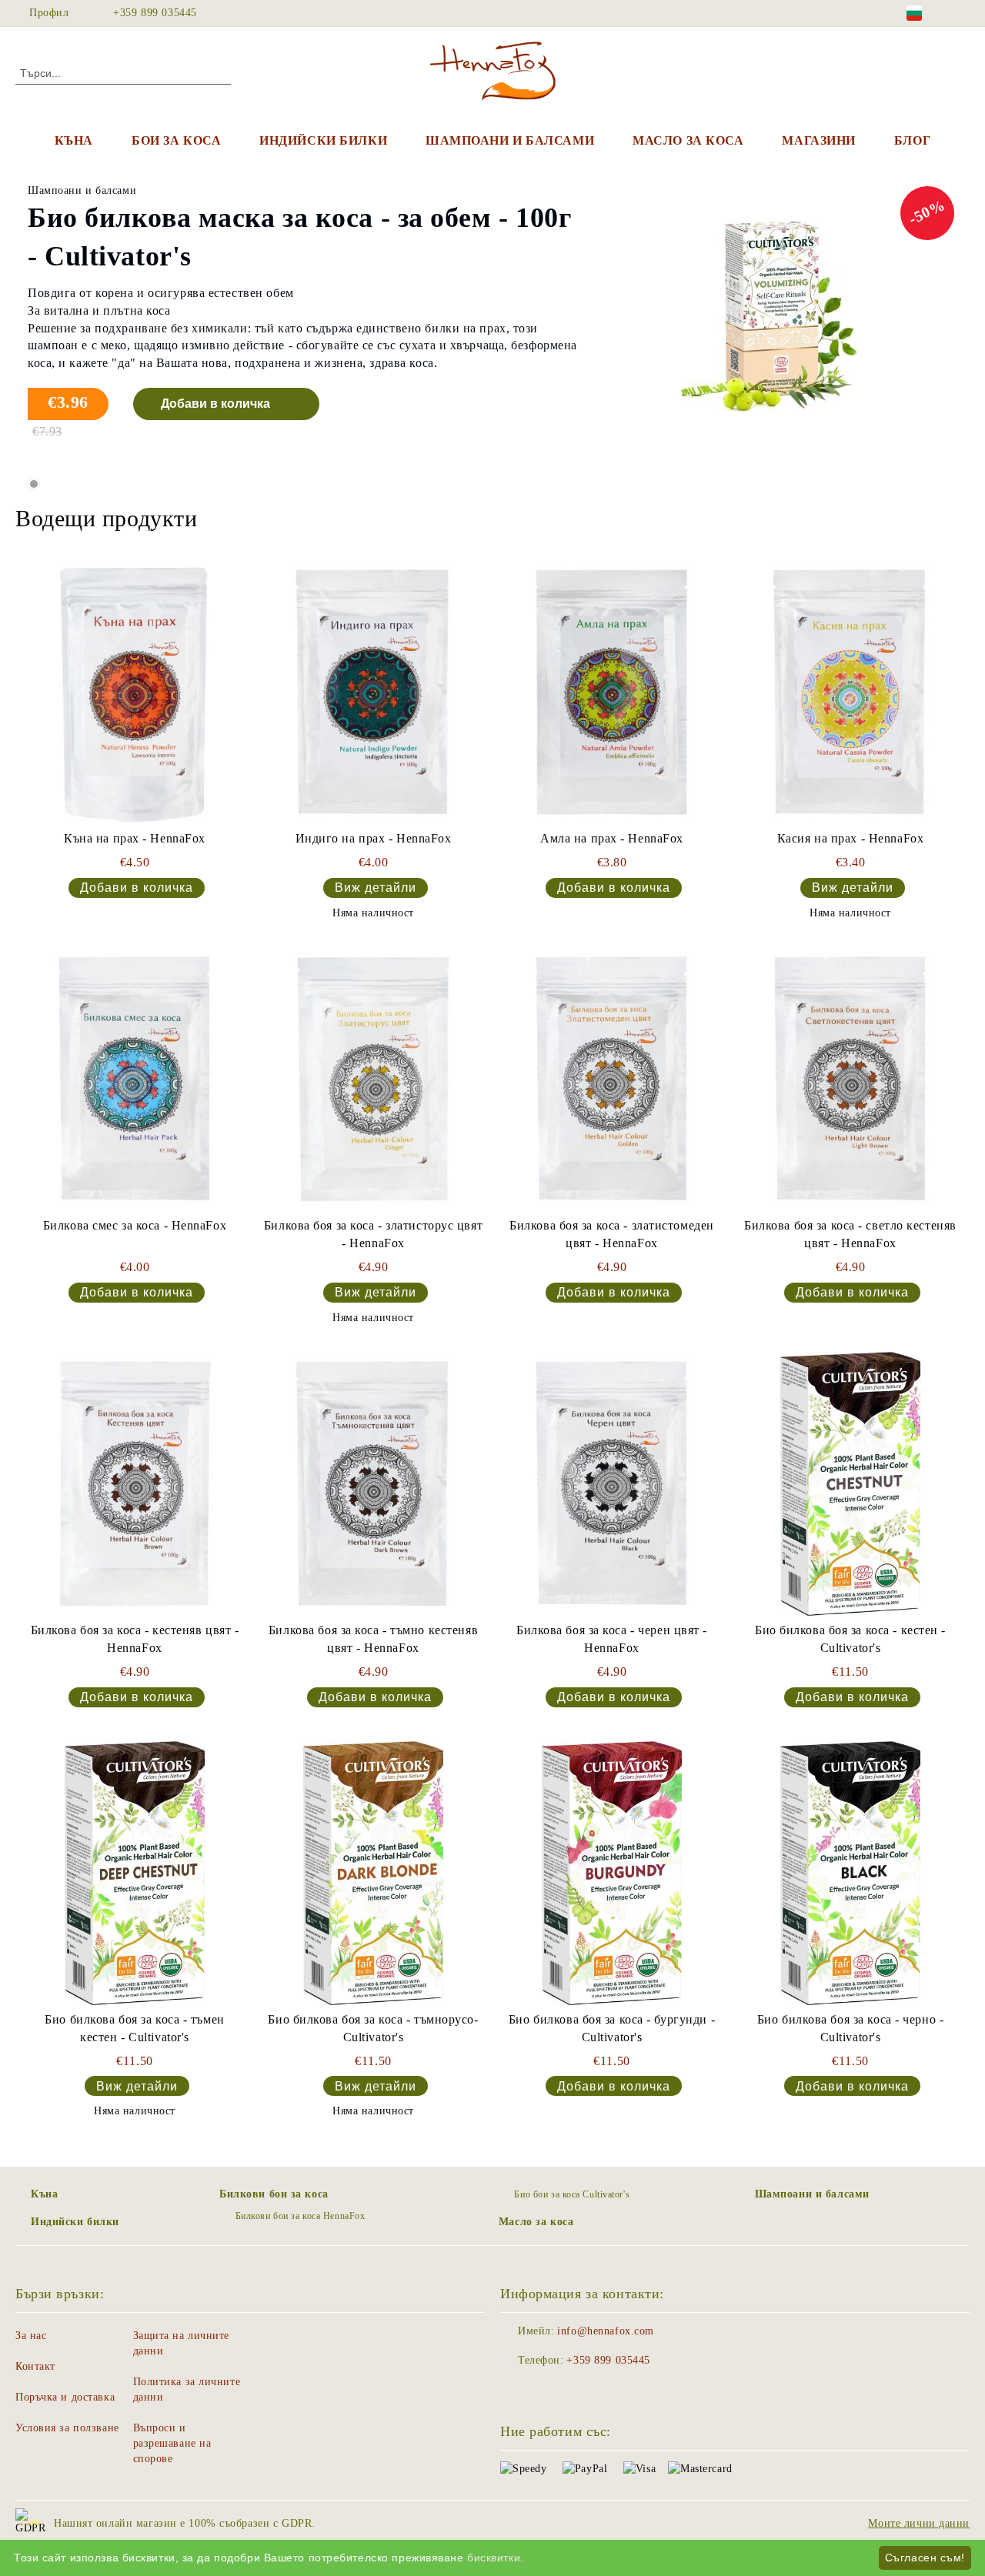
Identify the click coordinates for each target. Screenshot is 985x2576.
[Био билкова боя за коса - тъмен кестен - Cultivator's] (135, 1873)
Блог (912, 140)
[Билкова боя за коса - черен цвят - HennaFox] (612, 1484)
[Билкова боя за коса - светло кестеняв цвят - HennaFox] (850, 1079)
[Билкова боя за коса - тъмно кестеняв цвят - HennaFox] (373, 1484)
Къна (74, 140)
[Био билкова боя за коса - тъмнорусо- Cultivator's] (373, 1873)
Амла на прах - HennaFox (612, 838)
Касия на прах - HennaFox (850, 838)
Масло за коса (688, 140)
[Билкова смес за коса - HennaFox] (135, 1079)
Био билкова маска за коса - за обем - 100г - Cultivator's (300, 237)
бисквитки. (496, 2558)
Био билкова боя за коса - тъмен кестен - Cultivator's (134, 2028)
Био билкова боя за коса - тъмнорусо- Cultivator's (373, 2028)
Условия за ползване (67, 2428)
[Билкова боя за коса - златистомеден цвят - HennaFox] (612, 1079)
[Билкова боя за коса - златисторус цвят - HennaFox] (373, 1079)
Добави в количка (215, 404)
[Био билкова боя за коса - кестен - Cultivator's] (850, 1484)
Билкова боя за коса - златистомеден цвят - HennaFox (612, 1234)
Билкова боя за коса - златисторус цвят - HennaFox (373, 1234)
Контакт (35, 2366)
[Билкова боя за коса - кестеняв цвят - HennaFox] (135, 1484)
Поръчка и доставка (65, 2397)
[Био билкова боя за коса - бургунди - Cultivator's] (612, 1873)
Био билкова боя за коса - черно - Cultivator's (850, 2028)
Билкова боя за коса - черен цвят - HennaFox (612, 1639)
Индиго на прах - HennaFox (374, 838)
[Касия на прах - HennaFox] (850, 692)
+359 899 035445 (155, 13)
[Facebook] (961, 13)
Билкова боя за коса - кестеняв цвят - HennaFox (135, 1639)
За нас (31, 2336)
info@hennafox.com (606, 2331)
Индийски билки (323, 140)
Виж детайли (376, 888)
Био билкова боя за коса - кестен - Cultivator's (850, 1639)
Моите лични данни (919, 2523)
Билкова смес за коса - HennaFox (135, 1225)
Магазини (818, 140)
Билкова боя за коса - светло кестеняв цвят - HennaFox (850, 1234)
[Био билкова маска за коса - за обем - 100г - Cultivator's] (771, 319)
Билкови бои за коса (274, 2194)
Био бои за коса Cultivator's (572, 2194)
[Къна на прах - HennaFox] (135, 692)
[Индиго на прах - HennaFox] (373, 692)
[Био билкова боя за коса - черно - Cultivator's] (850, 1873)
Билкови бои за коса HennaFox (300, 2216)
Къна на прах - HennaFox (135, 838)
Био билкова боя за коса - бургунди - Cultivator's (612, 2028)
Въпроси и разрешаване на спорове (172, 2443)
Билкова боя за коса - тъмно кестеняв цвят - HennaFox (373, 1639)
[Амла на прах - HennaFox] (612, 692)
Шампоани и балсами (510, 140)
